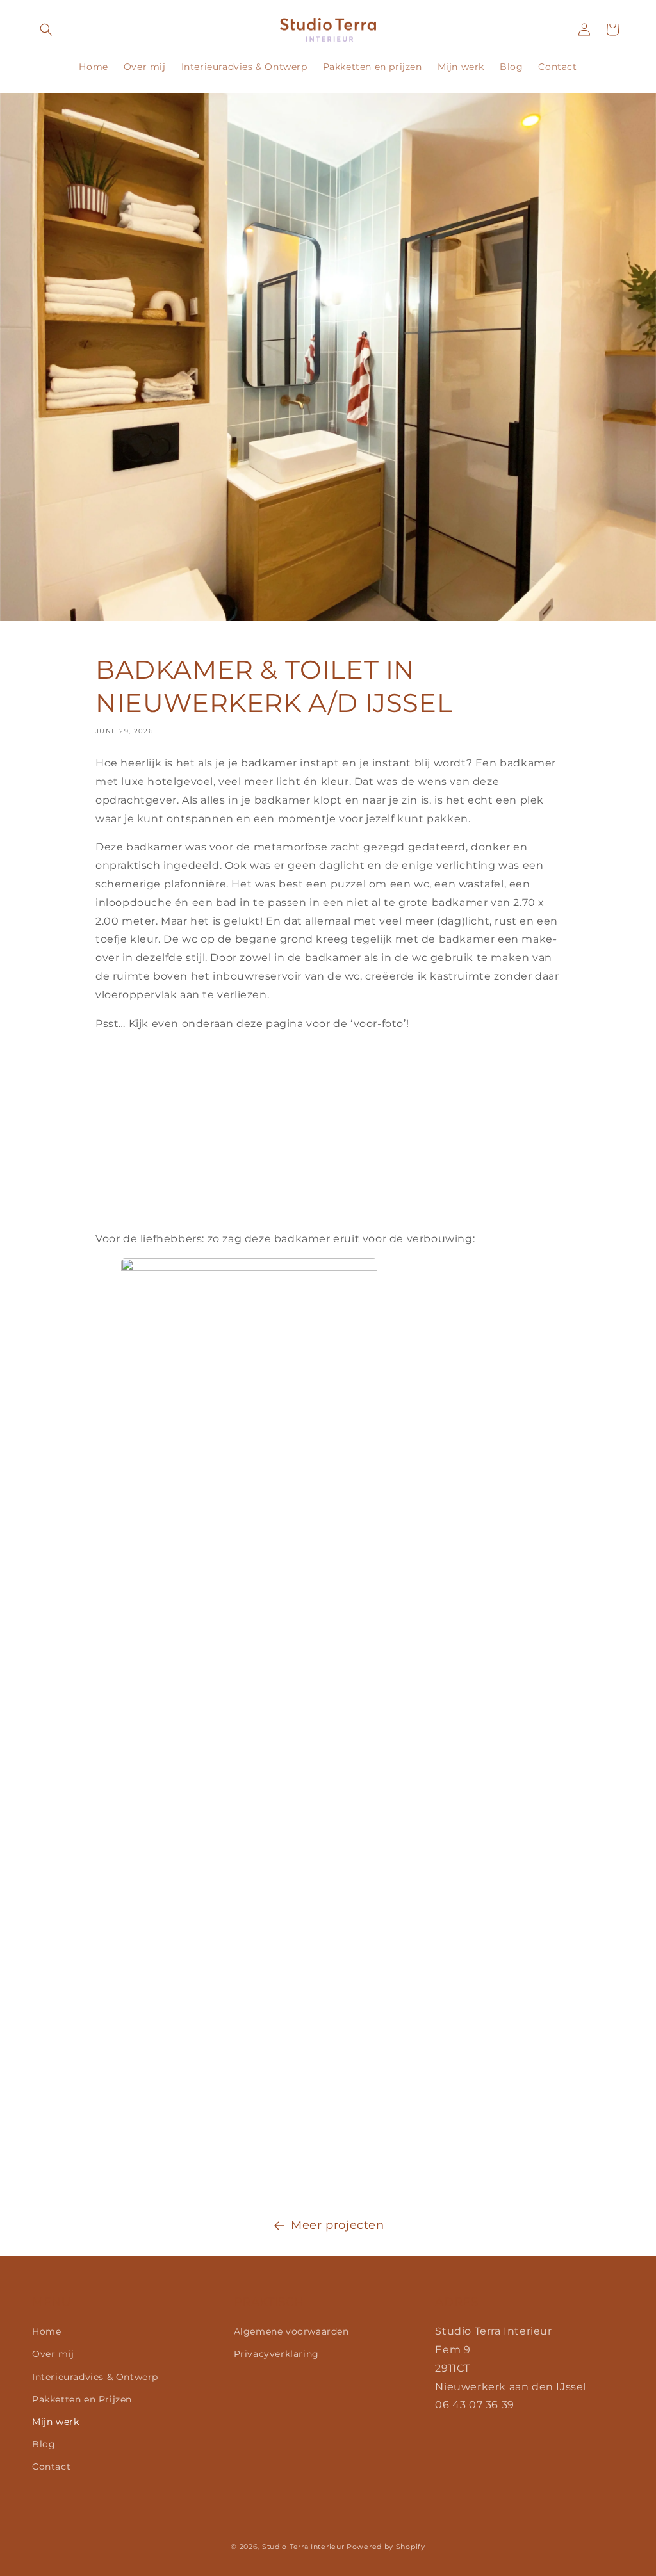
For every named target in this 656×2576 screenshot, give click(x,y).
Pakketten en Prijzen (82, 2399)
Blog (44, 2444)
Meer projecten (337, 2225)
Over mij (53, 2354)
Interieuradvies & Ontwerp (95, 2377)
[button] (46, 29)
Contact (51, 2467)
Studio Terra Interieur (303, 2547)
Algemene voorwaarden (291, 2331)
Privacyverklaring (276, 2354)
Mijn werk (55, 2422)
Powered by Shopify (386, 2547)
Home (46, 2331)
